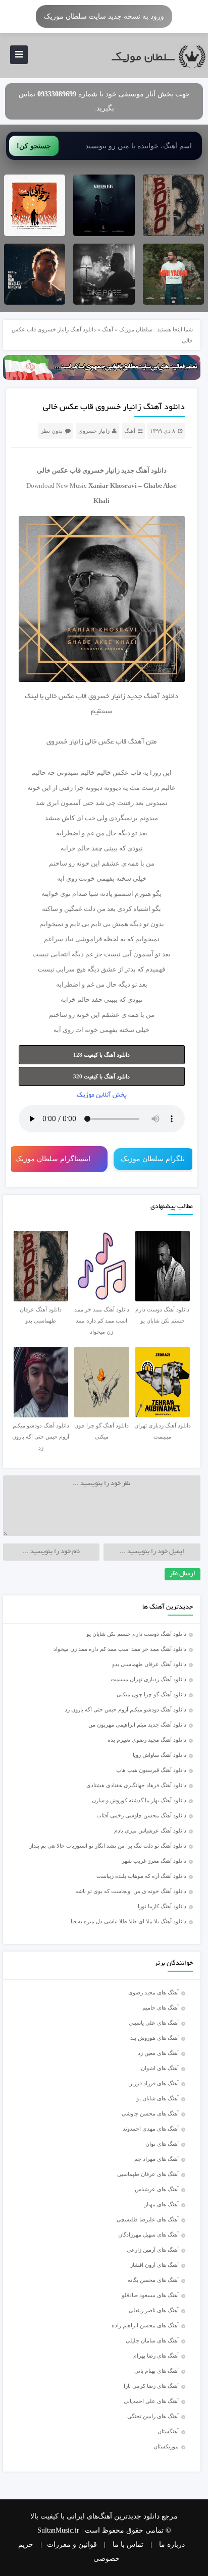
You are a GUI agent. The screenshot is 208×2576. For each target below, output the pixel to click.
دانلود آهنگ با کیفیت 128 (101, 1055)
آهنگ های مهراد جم (157, 2159)
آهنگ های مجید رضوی (153, 1992)
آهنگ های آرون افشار (154, 2265)
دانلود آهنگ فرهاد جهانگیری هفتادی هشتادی (136, 1785)
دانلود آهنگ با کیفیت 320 (101, 1076)
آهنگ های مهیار (162, 2204)
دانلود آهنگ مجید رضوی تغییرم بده (147, 1740)
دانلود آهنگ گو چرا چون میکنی (151, 1694)
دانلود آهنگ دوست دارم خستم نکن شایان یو (136, 1634)
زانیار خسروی (94, 431)
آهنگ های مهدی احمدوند (151, 2129)
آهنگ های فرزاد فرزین (153, 2083)
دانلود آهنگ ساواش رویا (160, 1755)
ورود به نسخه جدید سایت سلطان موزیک (104, 16)
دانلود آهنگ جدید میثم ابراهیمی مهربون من (137, 1725)
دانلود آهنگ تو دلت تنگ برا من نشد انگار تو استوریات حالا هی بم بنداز (108, 1846)
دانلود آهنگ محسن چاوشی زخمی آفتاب (141, 1815)
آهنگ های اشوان (160, 2068)
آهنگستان (168, 2431)
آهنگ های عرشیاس (157, 2189)
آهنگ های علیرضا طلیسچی (148, 2219)
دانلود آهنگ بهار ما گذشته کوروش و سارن (139, 1800)
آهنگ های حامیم (161, 2008)
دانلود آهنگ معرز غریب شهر (154, 1861)
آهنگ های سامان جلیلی (152, 2340)
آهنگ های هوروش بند (154, 2038)
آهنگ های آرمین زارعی (153, 2250)
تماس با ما (128, 2544)
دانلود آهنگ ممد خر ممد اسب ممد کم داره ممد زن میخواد (120, 1649)
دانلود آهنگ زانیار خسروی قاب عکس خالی (114, 408)
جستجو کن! (34, 146)
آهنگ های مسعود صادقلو (150, 2295)
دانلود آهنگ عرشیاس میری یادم (150, 1830)
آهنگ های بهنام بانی (157, 2371)
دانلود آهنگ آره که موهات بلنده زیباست (141, 1876)
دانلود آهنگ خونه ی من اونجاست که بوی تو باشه (131, 1891)
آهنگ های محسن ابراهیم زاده (145, 2325)
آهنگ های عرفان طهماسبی (148, 2174)
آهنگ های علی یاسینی (154, 2023)
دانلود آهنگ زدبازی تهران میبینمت (148, 1679)
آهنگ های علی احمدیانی (151, 2401)
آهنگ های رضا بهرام (156, 2356)
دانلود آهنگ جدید (144, 470)
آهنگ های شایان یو (158, 2098)
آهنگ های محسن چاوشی (150, 2113)
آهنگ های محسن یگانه (153, 2280)
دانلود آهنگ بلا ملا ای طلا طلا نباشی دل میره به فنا (128, 1921)
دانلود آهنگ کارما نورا (162, 1906)
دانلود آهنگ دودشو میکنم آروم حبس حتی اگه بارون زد (125, 1709)
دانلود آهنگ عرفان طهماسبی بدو (149, 1664)
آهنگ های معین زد (158, 2053)
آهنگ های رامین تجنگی (153, 2416)
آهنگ (108, 329)
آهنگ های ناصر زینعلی (154, 2310)
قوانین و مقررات (72, 2544)
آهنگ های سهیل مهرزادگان (148, 2235)
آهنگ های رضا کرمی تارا (151, 2386)
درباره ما (172, 2544)
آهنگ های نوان (162, 2144)
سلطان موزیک (136, 329)
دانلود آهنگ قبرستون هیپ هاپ (151, 1770)
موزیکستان (166, 2446)
